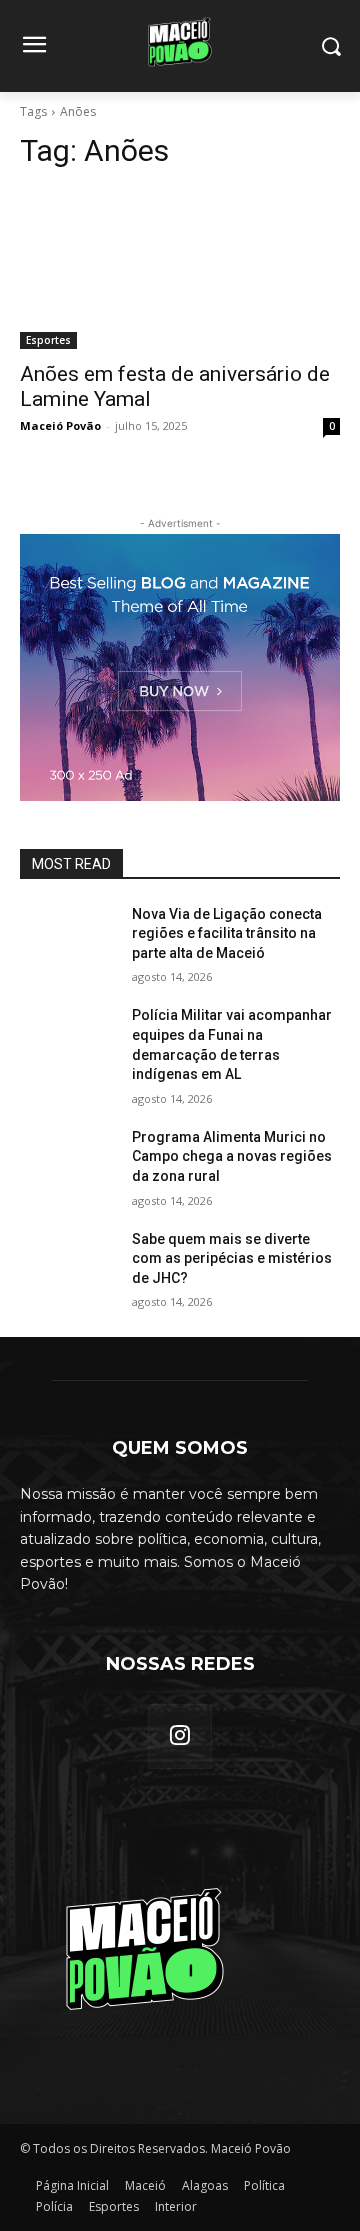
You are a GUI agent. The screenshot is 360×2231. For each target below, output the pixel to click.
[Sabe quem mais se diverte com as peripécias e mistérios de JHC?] (68, 1263)
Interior (176, 2206)
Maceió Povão (60, 425)
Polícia (54, 2206)
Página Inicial (72, 2185)
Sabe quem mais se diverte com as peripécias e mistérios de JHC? (232, 1258)
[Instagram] (180, 1736)
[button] (330, 46)
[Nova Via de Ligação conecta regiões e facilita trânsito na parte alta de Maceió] (68, 938)
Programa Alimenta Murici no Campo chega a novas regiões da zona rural (232, 1156)
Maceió (145, 2185)
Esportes (48, 340)
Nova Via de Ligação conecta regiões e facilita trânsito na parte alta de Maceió (227, 933)
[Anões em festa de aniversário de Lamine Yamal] (180, 269)
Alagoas (205, 2185)
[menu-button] (34, 47)
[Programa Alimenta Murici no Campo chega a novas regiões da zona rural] (68, 1161)
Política (264, 2185)
